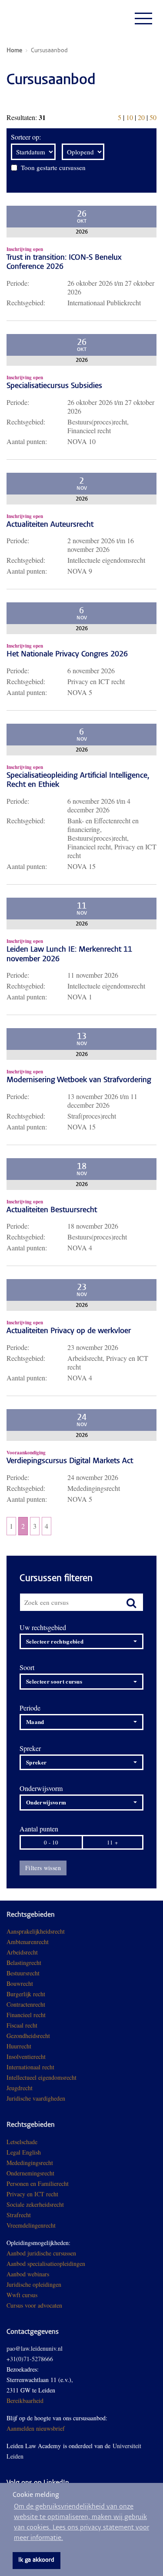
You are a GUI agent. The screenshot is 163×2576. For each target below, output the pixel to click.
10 (130, 117)
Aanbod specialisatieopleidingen (46, 2264)
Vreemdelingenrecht (31, 2225)
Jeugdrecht (20, 2088)
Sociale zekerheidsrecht (35, 2204)
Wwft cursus (22, 2295)
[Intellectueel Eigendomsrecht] (66, 2098)
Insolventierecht (26, 2056)
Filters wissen (43, 1868)
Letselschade (22, 2142)
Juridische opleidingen (34, 2284)
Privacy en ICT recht (32, 2194)
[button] (81, 1642)
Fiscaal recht (22, 2025)
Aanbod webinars (28, 2274)
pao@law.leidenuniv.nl (35, 2348)
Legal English (24, 2152)
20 (141, 117)
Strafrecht (19, 2215)
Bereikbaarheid (25, 2401)
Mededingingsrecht (30, 2163)
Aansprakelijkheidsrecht (36, 1931)
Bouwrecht (20, 1983)
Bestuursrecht (23, 1973)
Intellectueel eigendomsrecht (42, 2077)
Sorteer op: (26, 137)
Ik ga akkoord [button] (36, 2560)
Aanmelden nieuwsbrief (36, 2428)
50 (153, 117)
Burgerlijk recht (26, 1994)
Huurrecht (19, 2046)
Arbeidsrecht (22, 1952)
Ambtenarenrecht (28, 1942)
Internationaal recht (30, 2067)
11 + (112, 1842)
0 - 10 (51, 1842)
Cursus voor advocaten (34, 2305)
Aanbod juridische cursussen (41, 2253)
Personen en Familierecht (38, 2183)
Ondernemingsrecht (30, 2173)
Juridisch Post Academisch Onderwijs (39, 18)
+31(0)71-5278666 (30, 2359)
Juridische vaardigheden (36, 2098)
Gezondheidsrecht (28, 2036)
